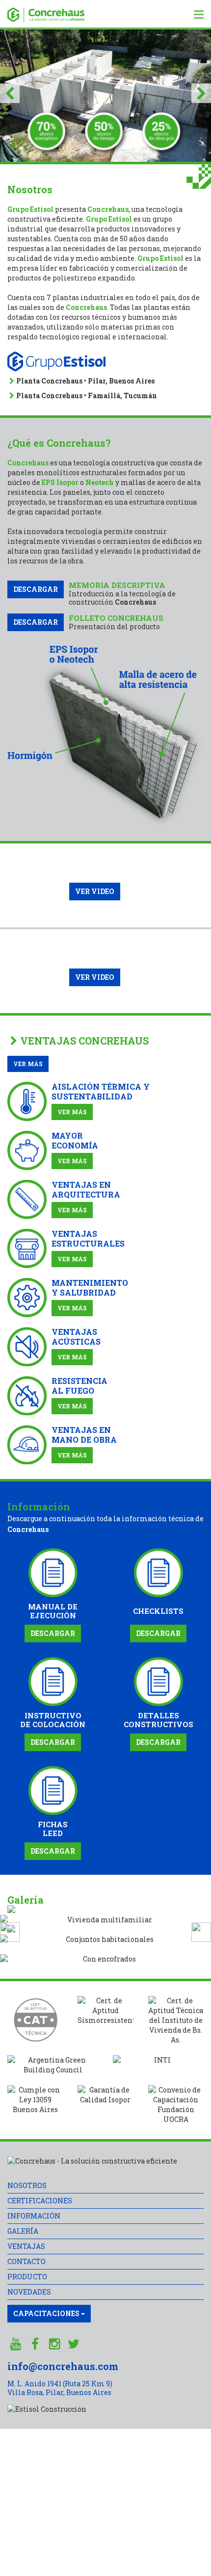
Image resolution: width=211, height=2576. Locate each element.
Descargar (36, 589)
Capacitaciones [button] (47, 2313)
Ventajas (26, 2246)
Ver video (95, 891)
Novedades (29, 2292)
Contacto (26, 2261)
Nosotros (27, 2185)
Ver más (28, 1064)
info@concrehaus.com (63, 2366)
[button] (10, 96)
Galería (23, 2231)
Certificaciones (40, 2201)
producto (27, 2277)
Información (34, 2216)
